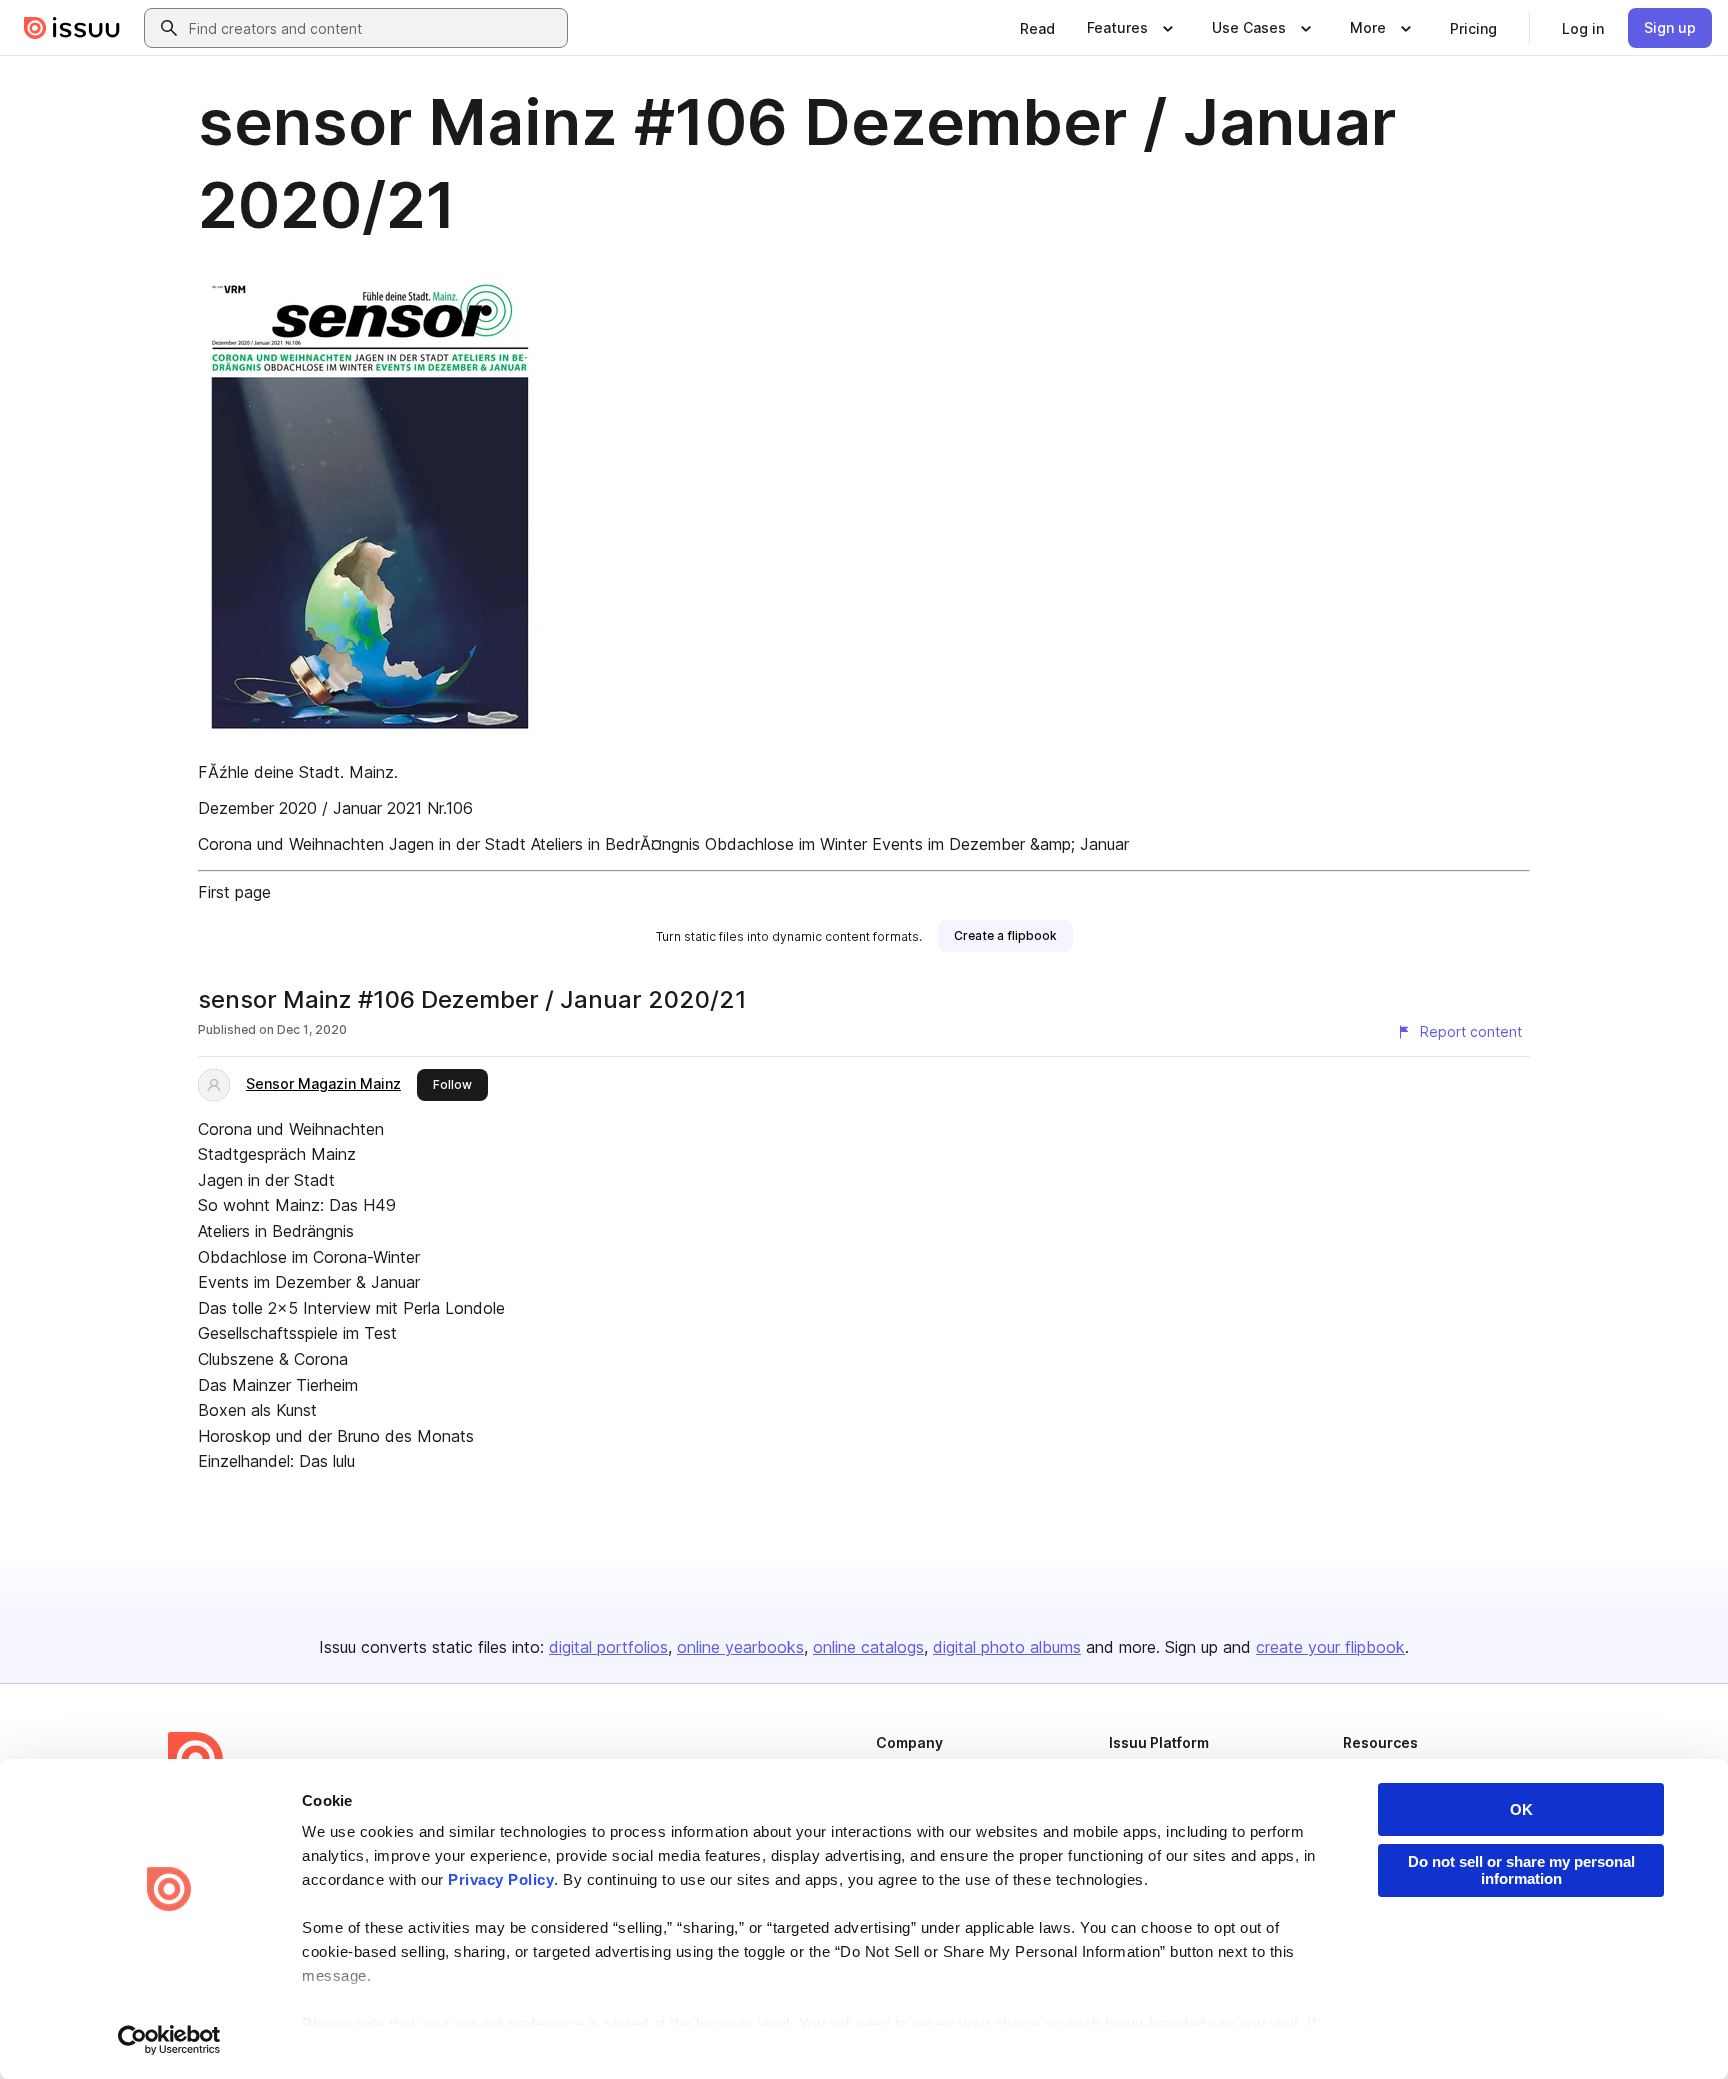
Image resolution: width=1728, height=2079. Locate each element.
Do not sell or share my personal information (1521, 1870)
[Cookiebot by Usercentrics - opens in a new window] (169, 2040)
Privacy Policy (501, 1879)
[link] (1037, 28)
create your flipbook (1330, 1647)
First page (234, 892)
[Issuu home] (72, 28)
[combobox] (374, 28)
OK (1521, 1809)
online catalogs (868, 1647)
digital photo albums (1007, 1647)
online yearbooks (740, 1647)
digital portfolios (608, 1647)
